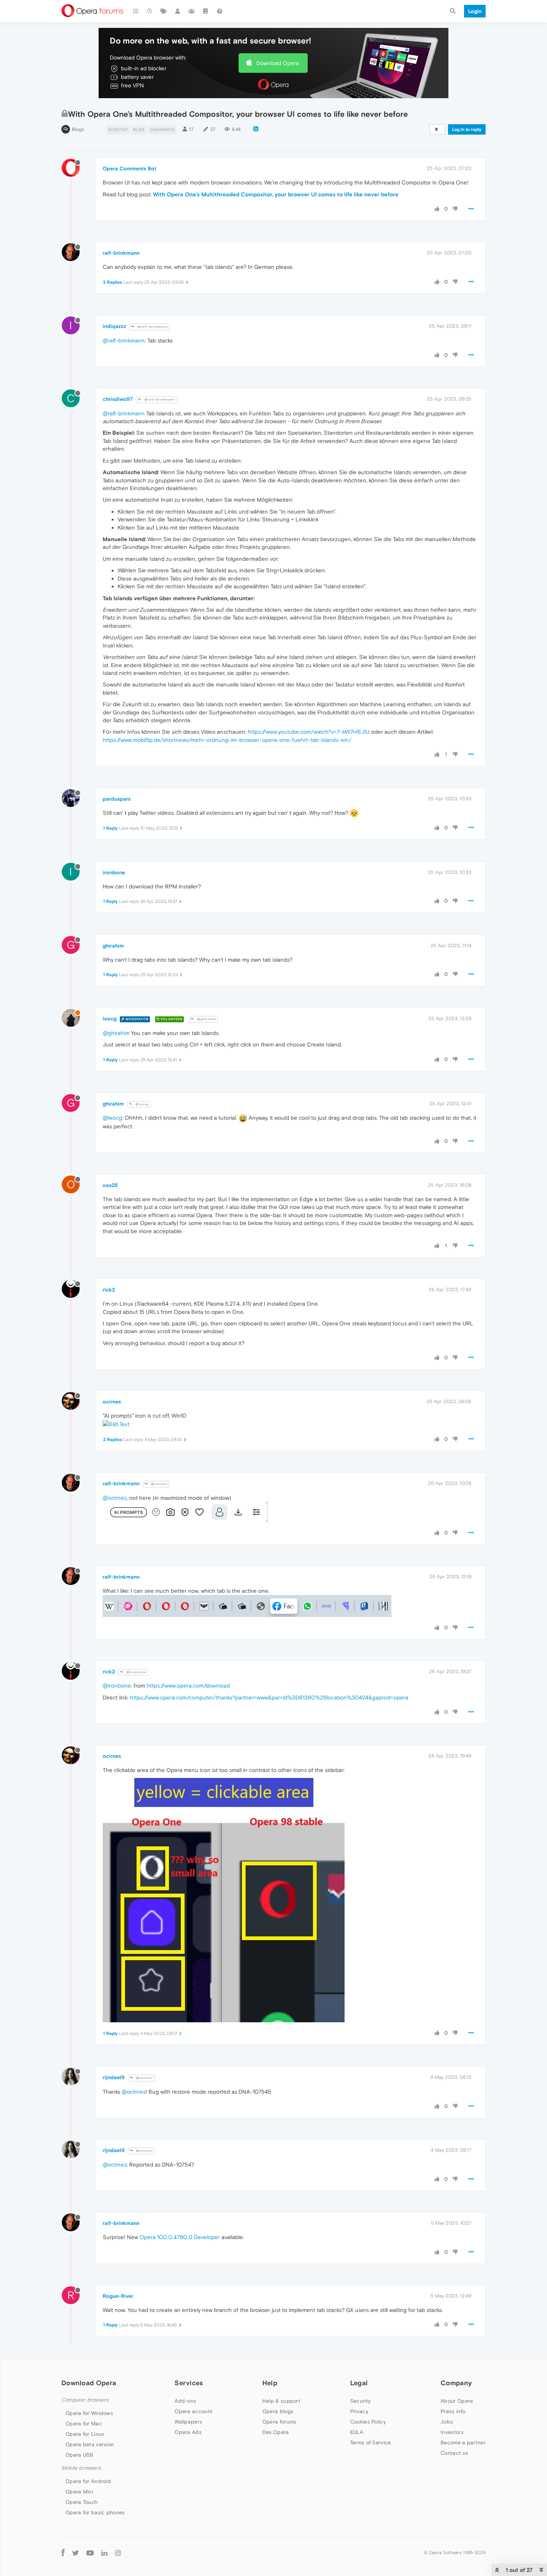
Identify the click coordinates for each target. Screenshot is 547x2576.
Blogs (78, 129)
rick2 (109, 1290)
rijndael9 (114, 2077)
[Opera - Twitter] (76, 2553)
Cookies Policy (368, 2422)
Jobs (447, 2422)
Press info (453, 2411)
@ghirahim (206, 1019)
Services (189, 2383)
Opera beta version (90, 2444)
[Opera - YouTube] (90, 2553)
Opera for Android (88, 2481)
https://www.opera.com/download (188, 1686)
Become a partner (463, 2442)
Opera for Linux (85, 2434)
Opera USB (79, 2455)
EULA (357, 2432)
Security (360, 2401)
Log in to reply (467, 129)
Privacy (359, 2411)
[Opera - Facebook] (63, 2552)
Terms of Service (371, 2442)
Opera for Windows (89, 2413)
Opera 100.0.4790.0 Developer (180, 2237)
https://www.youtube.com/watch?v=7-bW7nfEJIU (309, 732)
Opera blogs (278, 2411)
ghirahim (113, 946)
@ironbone (136, 1672)
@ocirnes (159, 1484)
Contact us (454, 2453)
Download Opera (278, 63)
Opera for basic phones (95, 2512)
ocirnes (112, 1402)
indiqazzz (114, 326)
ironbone (114, 872)
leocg (110, 1019)
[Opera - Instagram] (118, 2552)
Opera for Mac (84, 2424)
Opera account (193, 2411)
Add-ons (185, 2401)
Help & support (281, 2401)
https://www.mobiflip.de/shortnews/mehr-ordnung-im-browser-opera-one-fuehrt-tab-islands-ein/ (227, 740)
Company (456, 2383)
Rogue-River (118, 2296)
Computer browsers (85, 2400)
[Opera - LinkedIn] (104, 2552)
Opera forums (279, 2422)
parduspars (117, 799)
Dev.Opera (276, 2432)
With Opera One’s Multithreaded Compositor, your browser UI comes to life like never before (276, 194)
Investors (452, 2432)
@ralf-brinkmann (152, 327)
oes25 (110, 1185)
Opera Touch (81, 2502)
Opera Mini (79, 2492)
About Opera (457, 2401)
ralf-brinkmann (121, 253)
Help (270, 2383)
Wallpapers (188, 2422)
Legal (359, 2383)
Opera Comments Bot (129, 168)
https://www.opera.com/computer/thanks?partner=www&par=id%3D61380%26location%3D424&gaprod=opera (269, 1697)
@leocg (141, 1104)
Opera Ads (188, 2432)
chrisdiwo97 (118, 399)
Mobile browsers (81, 2468)
